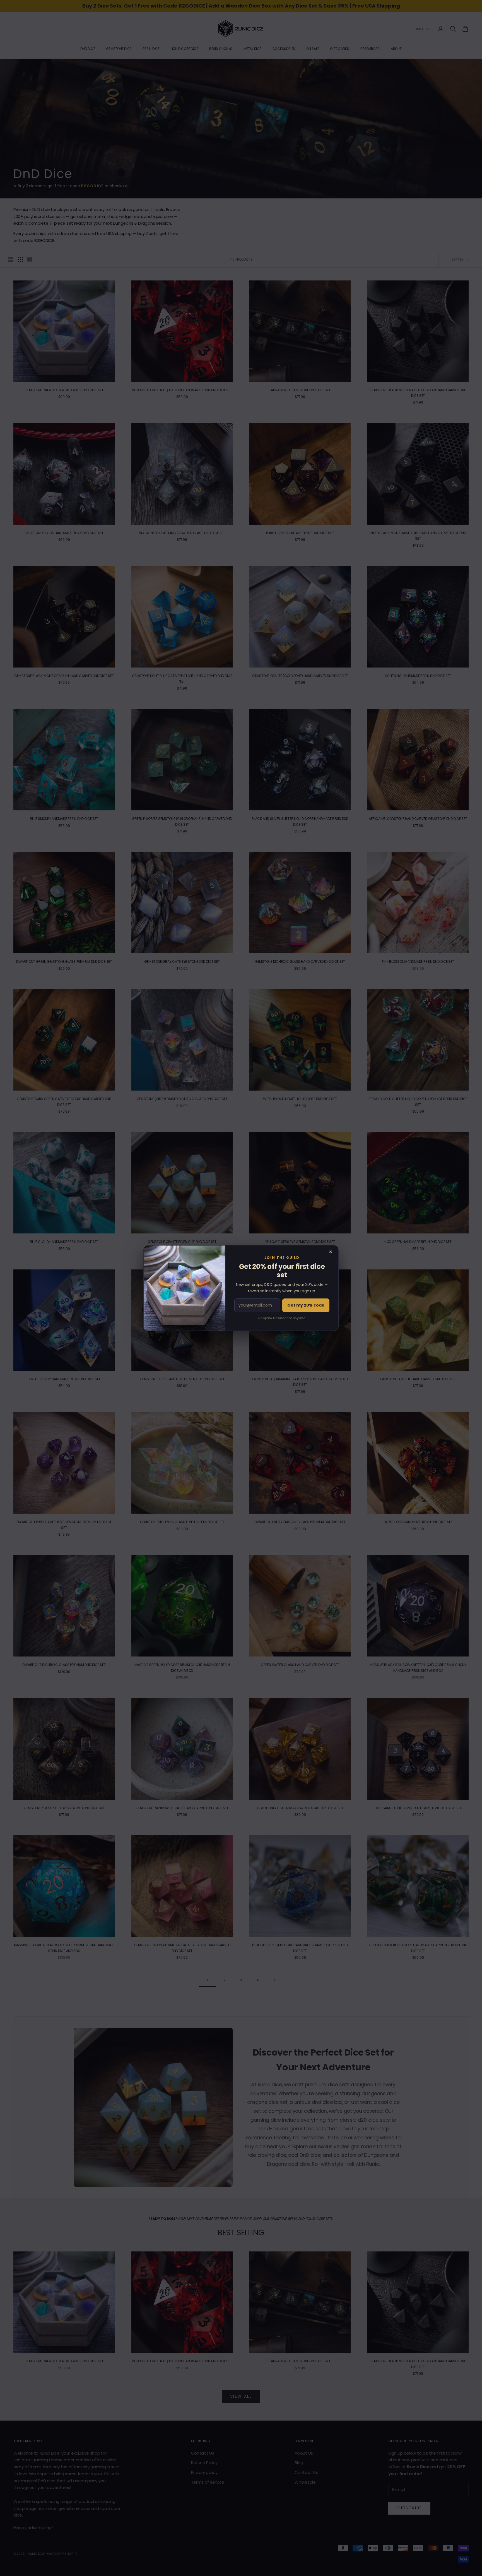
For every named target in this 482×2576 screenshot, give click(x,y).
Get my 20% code (306, 1305)
